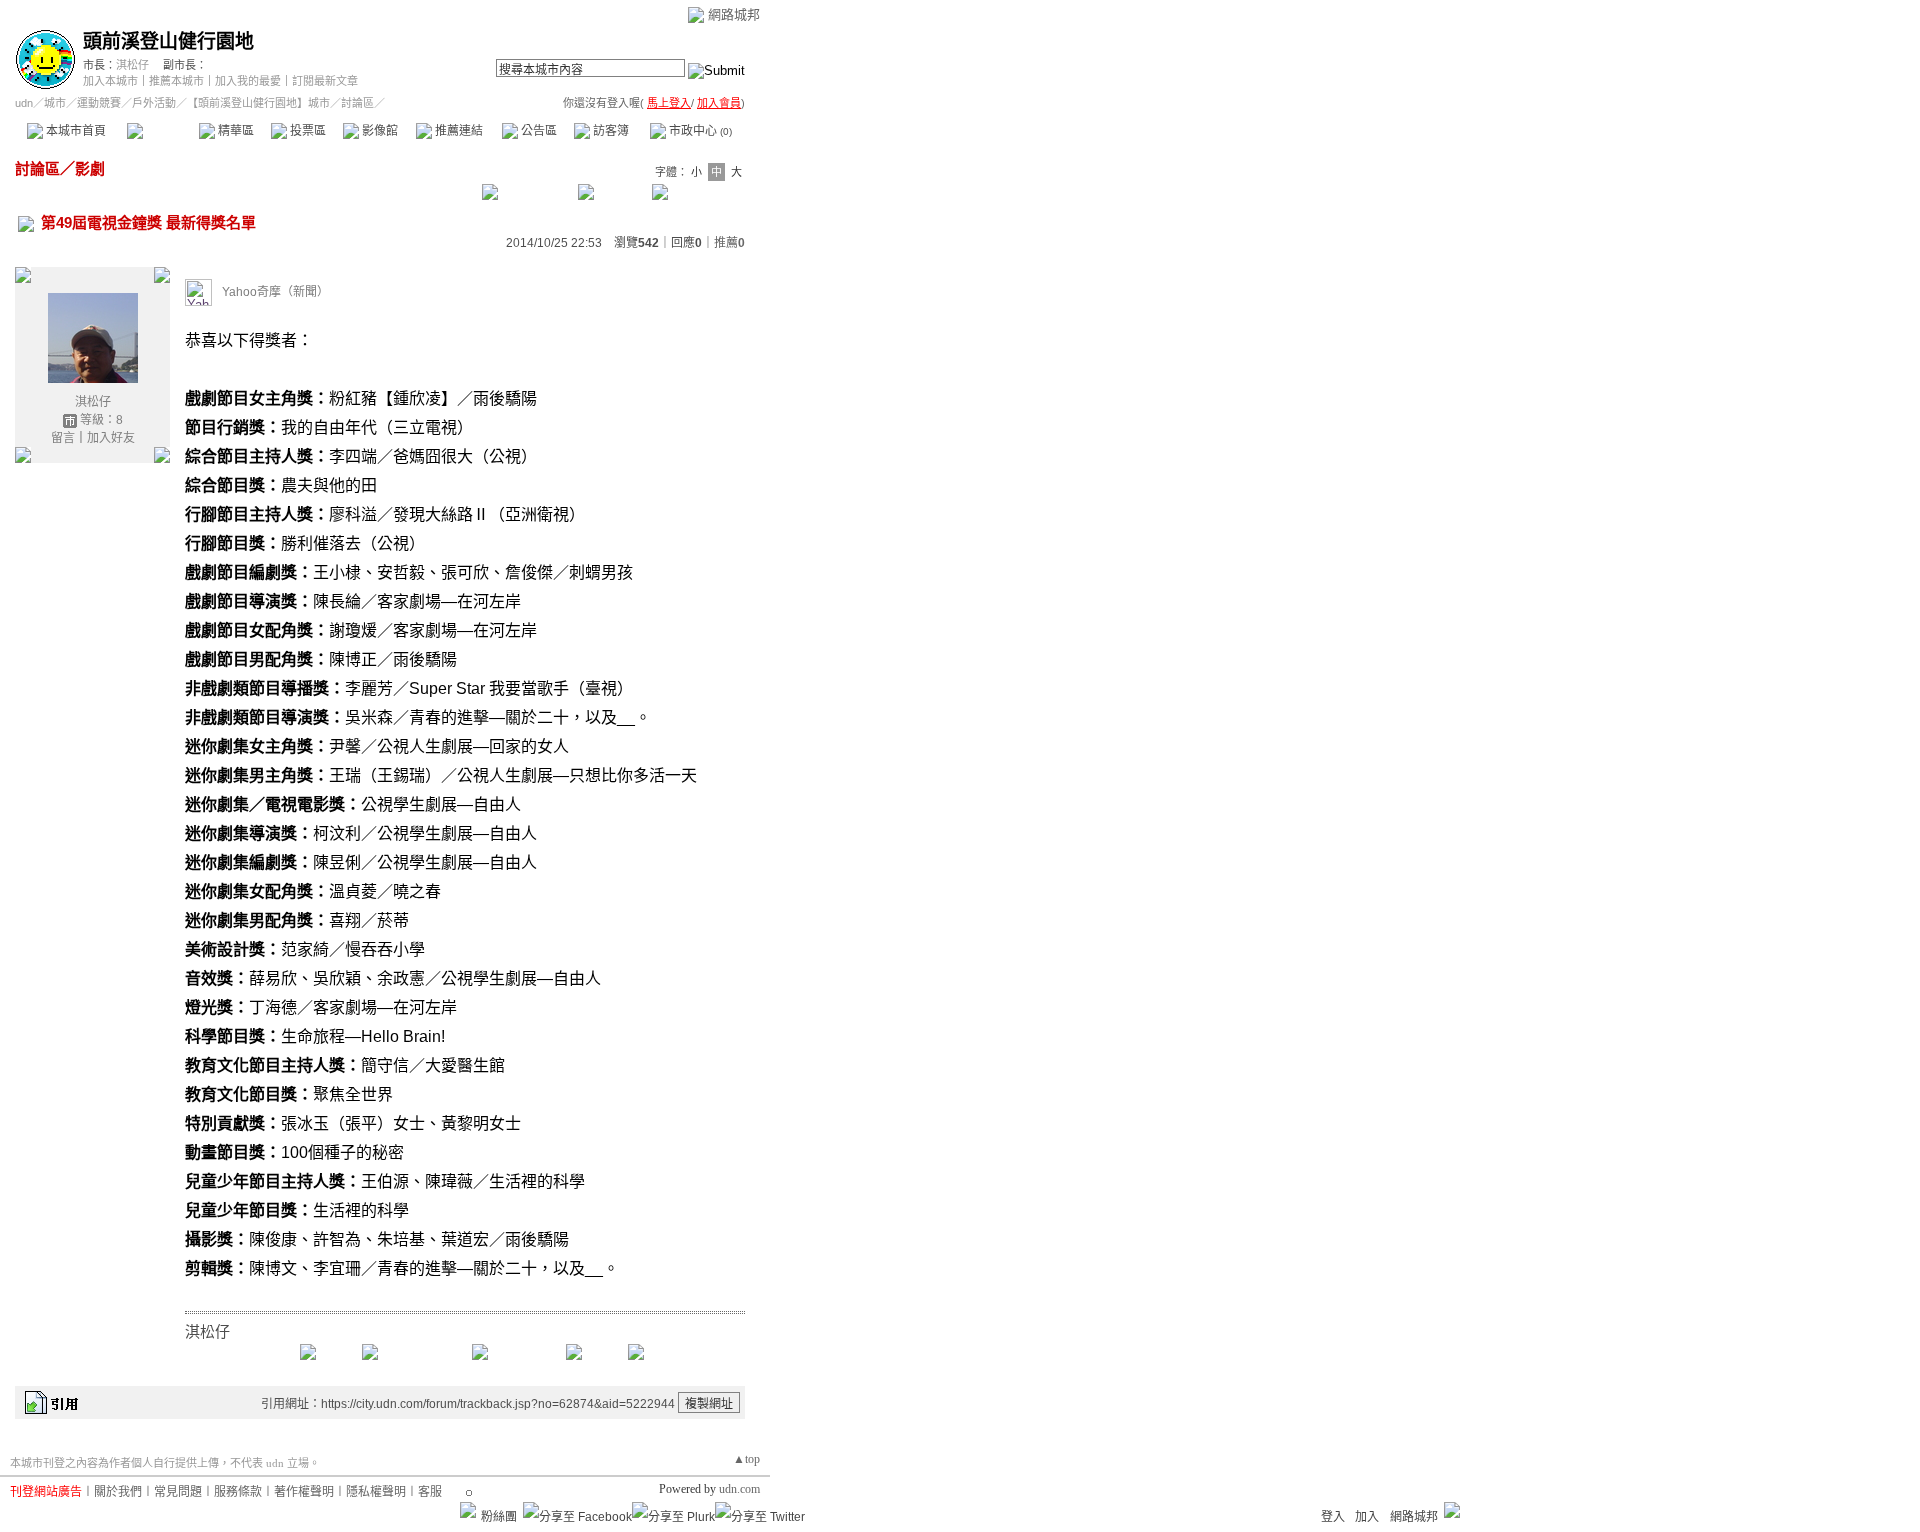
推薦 (729, 243)
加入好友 (111, 438)
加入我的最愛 (248, 81)
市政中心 (699, 131)
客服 (430, 1492)
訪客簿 (609, 131)
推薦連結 (457, 131)
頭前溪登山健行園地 (168, 41)
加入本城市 (110, 81)
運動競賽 (99, 103)
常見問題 (178, 1492)
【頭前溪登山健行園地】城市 (258, 103)
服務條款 (238, 1492)
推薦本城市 (176, 81)
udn (24, 103)
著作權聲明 (304, 1492)
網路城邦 (734, 14)
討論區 (162, 131)
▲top (746, 1459)
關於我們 (118, 1492)
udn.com (739, 1489)
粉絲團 (499, 1517)
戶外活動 (154, 103)
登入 (1333, 1517)
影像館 (378, 131)
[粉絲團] (468, 1510)
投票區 (306, 131)
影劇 (90, 168)
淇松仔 (132, 65)
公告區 (537, 131)
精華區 (234, 131)
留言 (63, 438)
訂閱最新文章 (325, 81)
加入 (1367, 1517)
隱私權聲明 (376, 1492)
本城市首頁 (74, 131)
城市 (55, 103)
